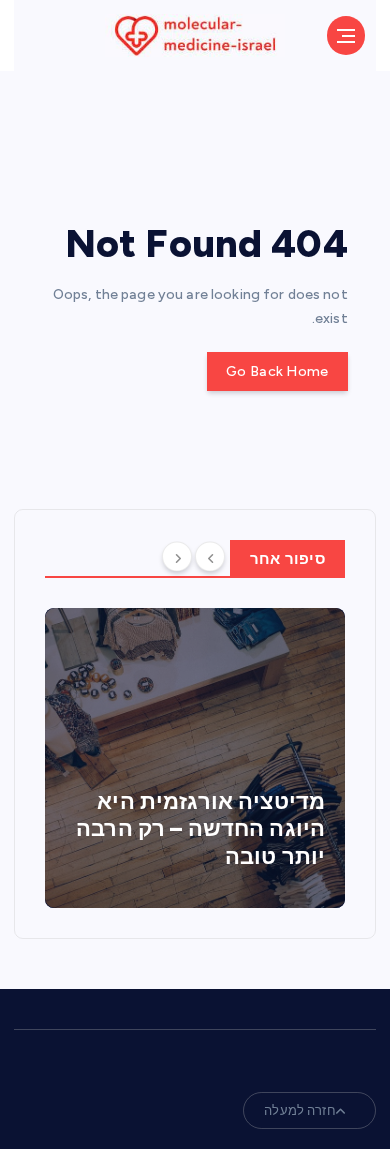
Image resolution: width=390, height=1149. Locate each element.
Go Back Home (277, 371)
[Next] (177, 557)
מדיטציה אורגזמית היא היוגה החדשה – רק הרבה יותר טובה (200, 829)
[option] (195, 758)
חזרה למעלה (299, 1110)
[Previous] (210, 557)
